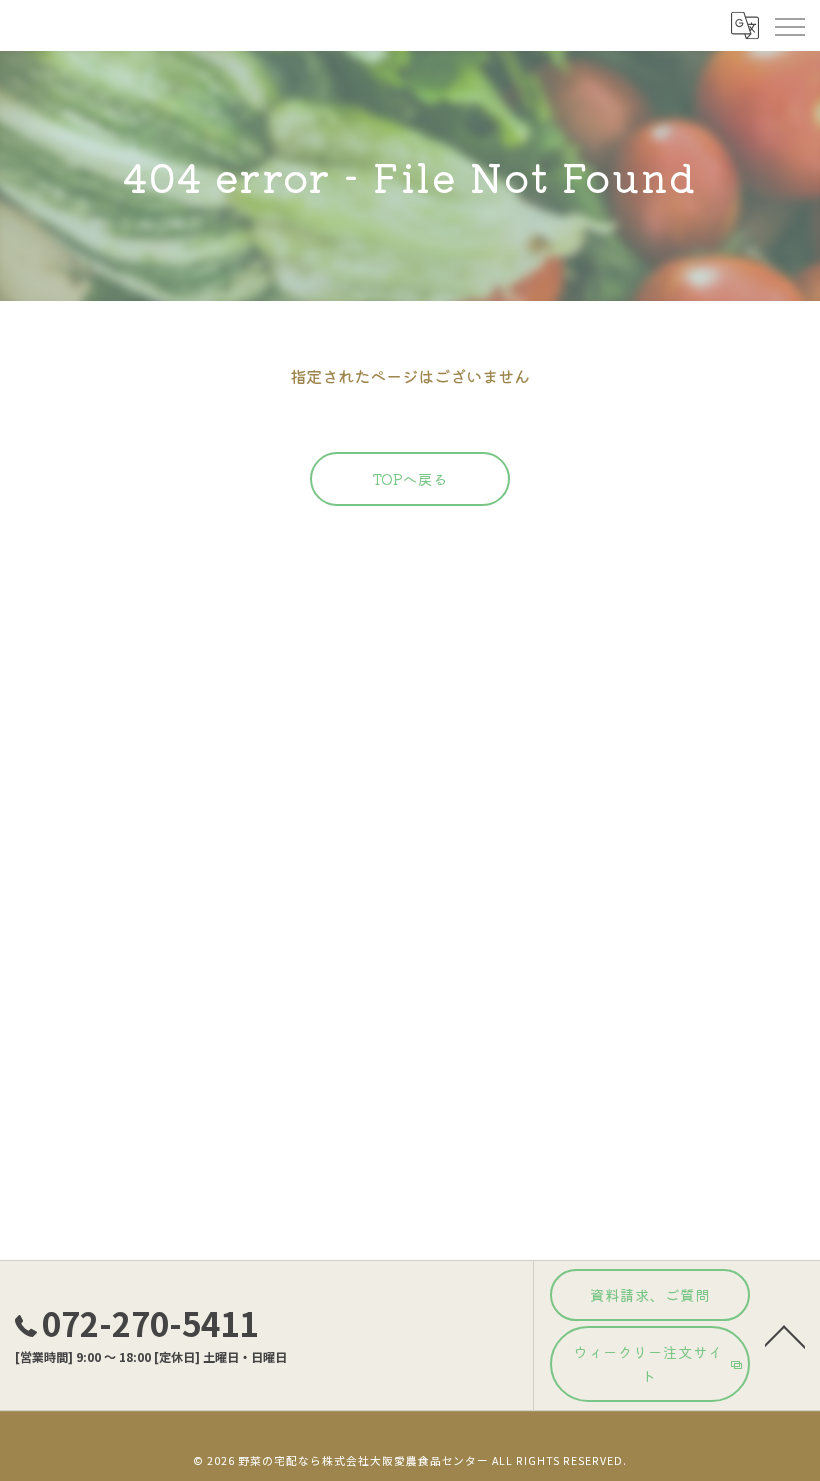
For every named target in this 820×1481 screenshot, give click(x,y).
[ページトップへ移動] (785, 1335)
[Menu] (789, 25)
